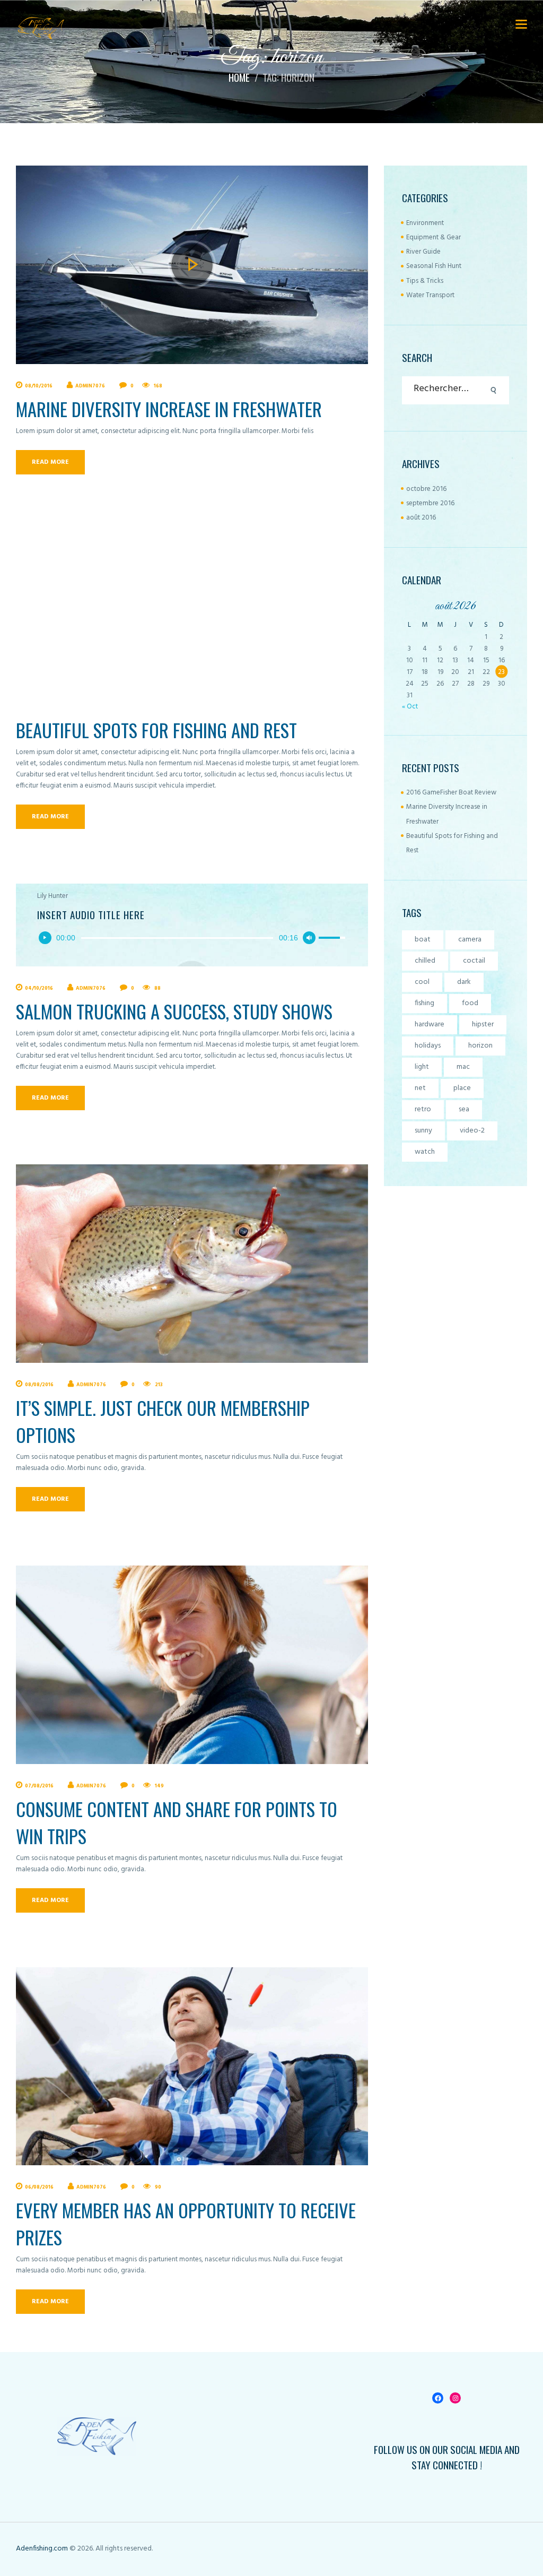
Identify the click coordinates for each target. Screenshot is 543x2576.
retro (423, 1109)
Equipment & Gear (433, 237)
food (470, 1003)
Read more (50, 462)
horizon (480, 1046)
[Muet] (309, 938)
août (421, 518)
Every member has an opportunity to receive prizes (186, 2224)
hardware (430, 1025)
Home (239, 78)
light (422, 1067)
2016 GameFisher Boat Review (451, 793)
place (462, 1088)
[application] (192, 938)
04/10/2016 (39, 988)
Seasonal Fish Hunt (434, 266)
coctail (474, 961)
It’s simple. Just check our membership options (163, 1421)
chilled (425, 961)
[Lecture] (45, 938)
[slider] (177, 938)
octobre (426, 489)
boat (423, 940)
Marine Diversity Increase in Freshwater (169, 409)
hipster (483, 1025)
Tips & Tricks (425, 281)
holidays (428, 1046)
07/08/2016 (39, 1786)
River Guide (423, 252)
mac (463, 1067)
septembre (430, 503)
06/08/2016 (39, 2187)
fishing (424, 1003)
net (420, 1088)
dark (464, 982)
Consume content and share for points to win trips (177, 1822)
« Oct (410, 707)
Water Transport (430, 295)
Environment (425, 223)
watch (425, 1152)
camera (470, 940)
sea (464, 1109)
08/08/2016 (39, 1385)
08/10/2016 (39, 386)
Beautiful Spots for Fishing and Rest (156, 730)
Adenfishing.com (42, 2549)
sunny (423, 1131)
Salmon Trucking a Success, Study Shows (174, 1011)
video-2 (472, 1131)
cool (422, 982)
